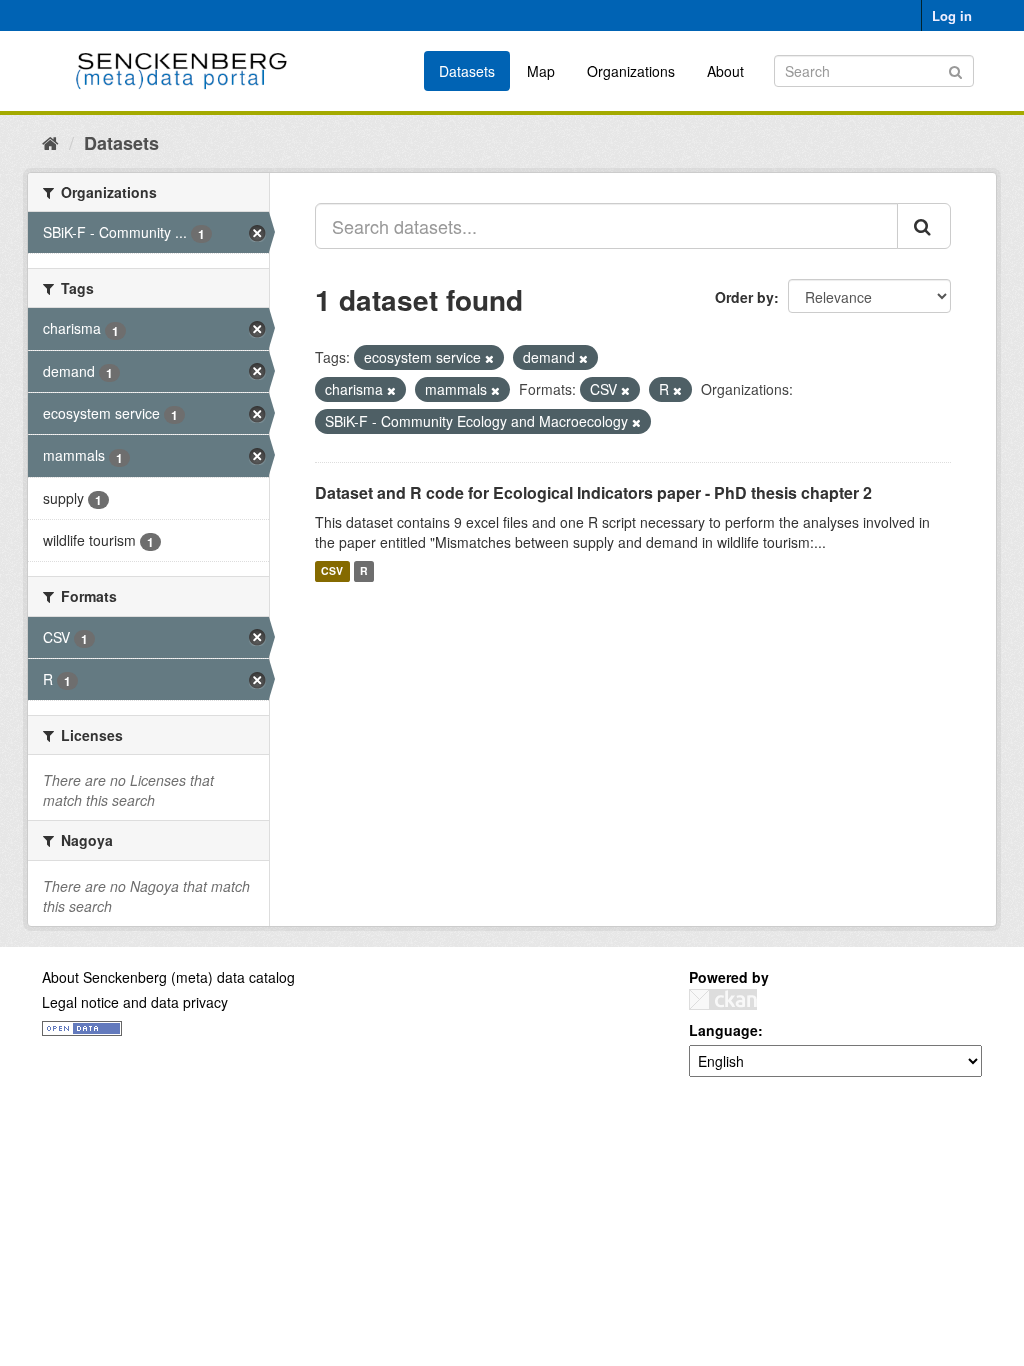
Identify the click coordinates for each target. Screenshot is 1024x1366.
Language (723, 1030)
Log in (952, 15)
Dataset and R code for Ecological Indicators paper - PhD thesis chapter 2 (593, 492)
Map (541, 71)
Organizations (631, 71)
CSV (332, 571)
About (725, 71)
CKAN (723, 999)
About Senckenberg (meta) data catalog (168, 977)
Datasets (467, 71)
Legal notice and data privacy (135, 1002)
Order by (744, 297)
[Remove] (489, 358)
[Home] (50, 142)
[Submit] (955, 69)
